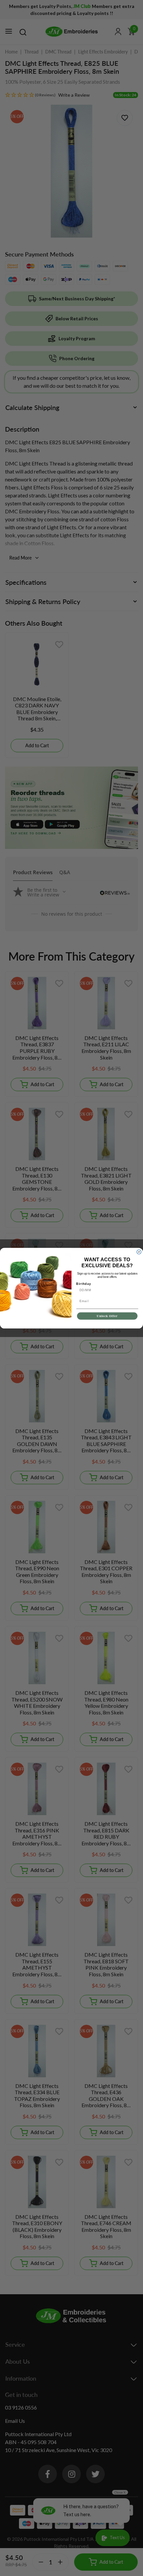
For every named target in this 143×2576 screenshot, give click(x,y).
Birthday (84, 1284)
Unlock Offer (107, 1316)
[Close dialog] (139, 1252)
